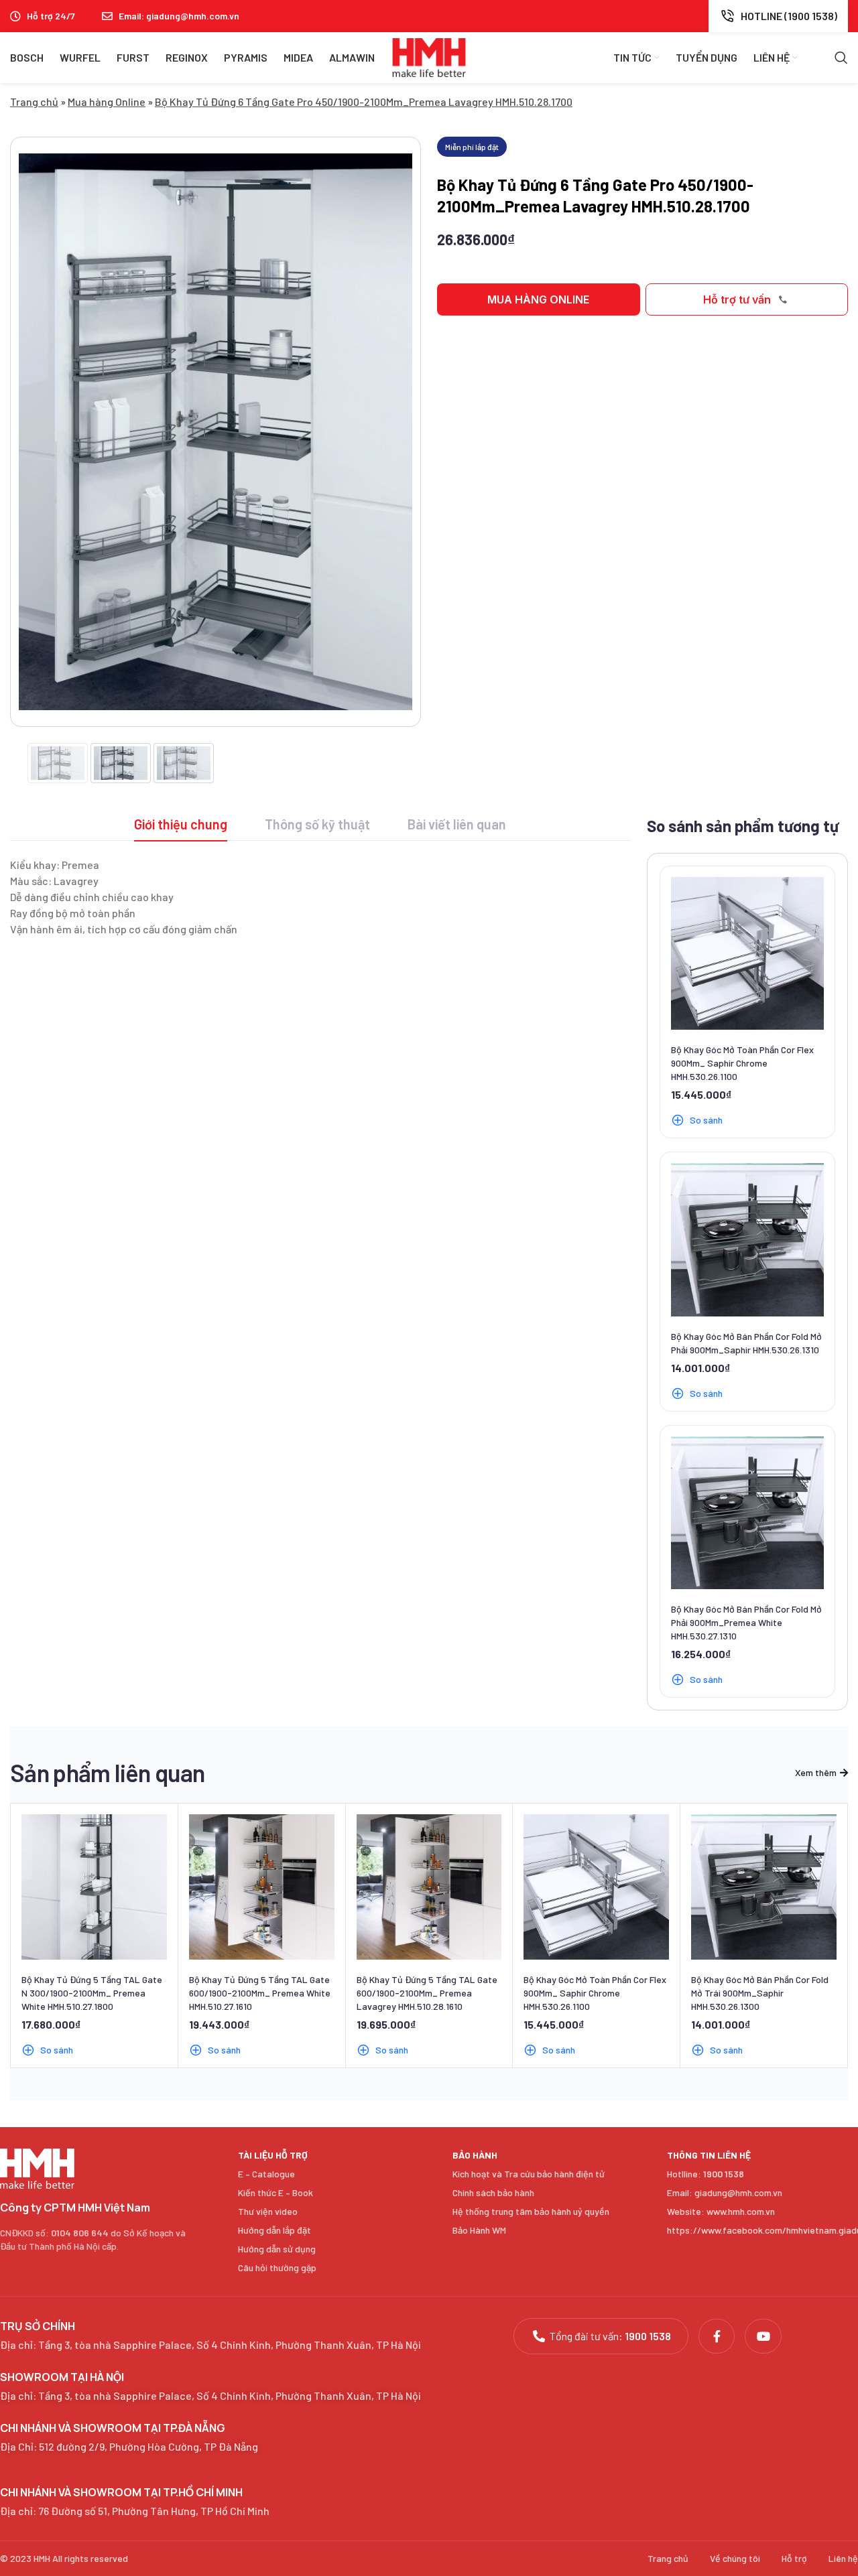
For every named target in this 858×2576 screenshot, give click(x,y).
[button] (539, 299)
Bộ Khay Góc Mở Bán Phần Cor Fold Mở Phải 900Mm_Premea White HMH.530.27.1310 (746, 1622)
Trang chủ (34, 101)
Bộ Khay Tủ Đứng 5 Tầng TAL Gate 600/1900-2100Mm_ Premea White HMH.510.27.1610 (260, 1993)
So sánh (706, 1120)
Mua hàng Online (107, 101)
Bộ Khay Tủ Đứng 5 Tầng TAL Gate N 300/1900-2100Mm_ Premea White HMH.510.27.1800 (92, 1993)
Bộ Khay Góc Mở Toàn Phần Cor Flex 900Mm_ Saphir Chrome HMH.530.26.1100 (742, 1063)
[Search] (841, 58)
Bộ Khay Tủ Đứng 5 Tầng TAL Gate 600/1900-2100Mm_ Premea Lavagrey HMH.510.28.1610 (427, 1993)
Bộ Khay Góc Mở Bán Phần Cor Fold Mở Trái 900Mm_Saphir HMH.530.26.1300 (760, 1993)
